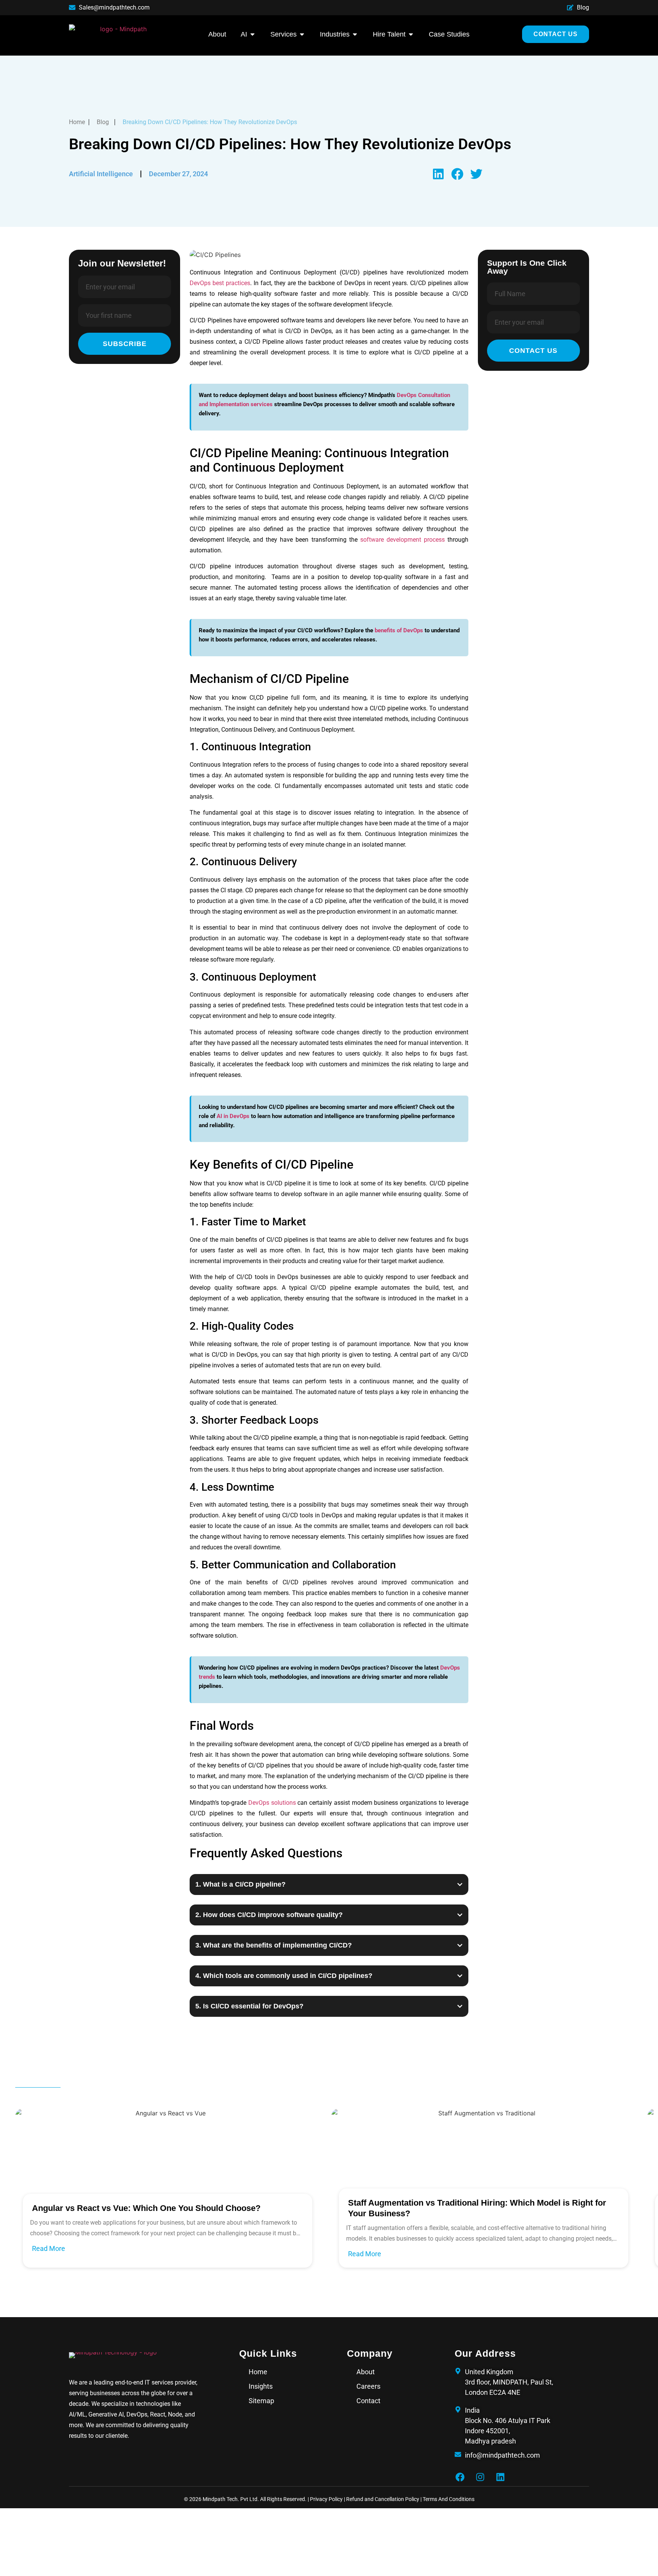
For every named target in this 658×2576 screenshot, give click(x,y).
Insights (261, 2386)
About (366, 2372)
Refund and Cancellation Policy (383, 2499)
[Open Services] (302, 34)
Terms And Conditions (449, 2499)
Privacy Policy (327, 2499)
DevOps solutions (272, 1803)
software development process (402, 540)
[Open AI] (252, 34)
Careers (368, 2386)
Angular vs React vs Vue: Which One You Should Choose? (146, 2208)
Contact (368, 2401)
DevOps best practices (220, 283)
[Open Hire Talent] (411, 34)
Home (258, 2372)
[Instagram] (480, 2477)
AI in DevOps (233, 1116)
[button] (438, 174)
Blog (103, 122)
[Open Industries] (355, 34)
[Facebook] (460, 2477)
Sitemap (261, 2401)
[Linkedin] (500, 2477)
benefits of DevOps (399, 630)
